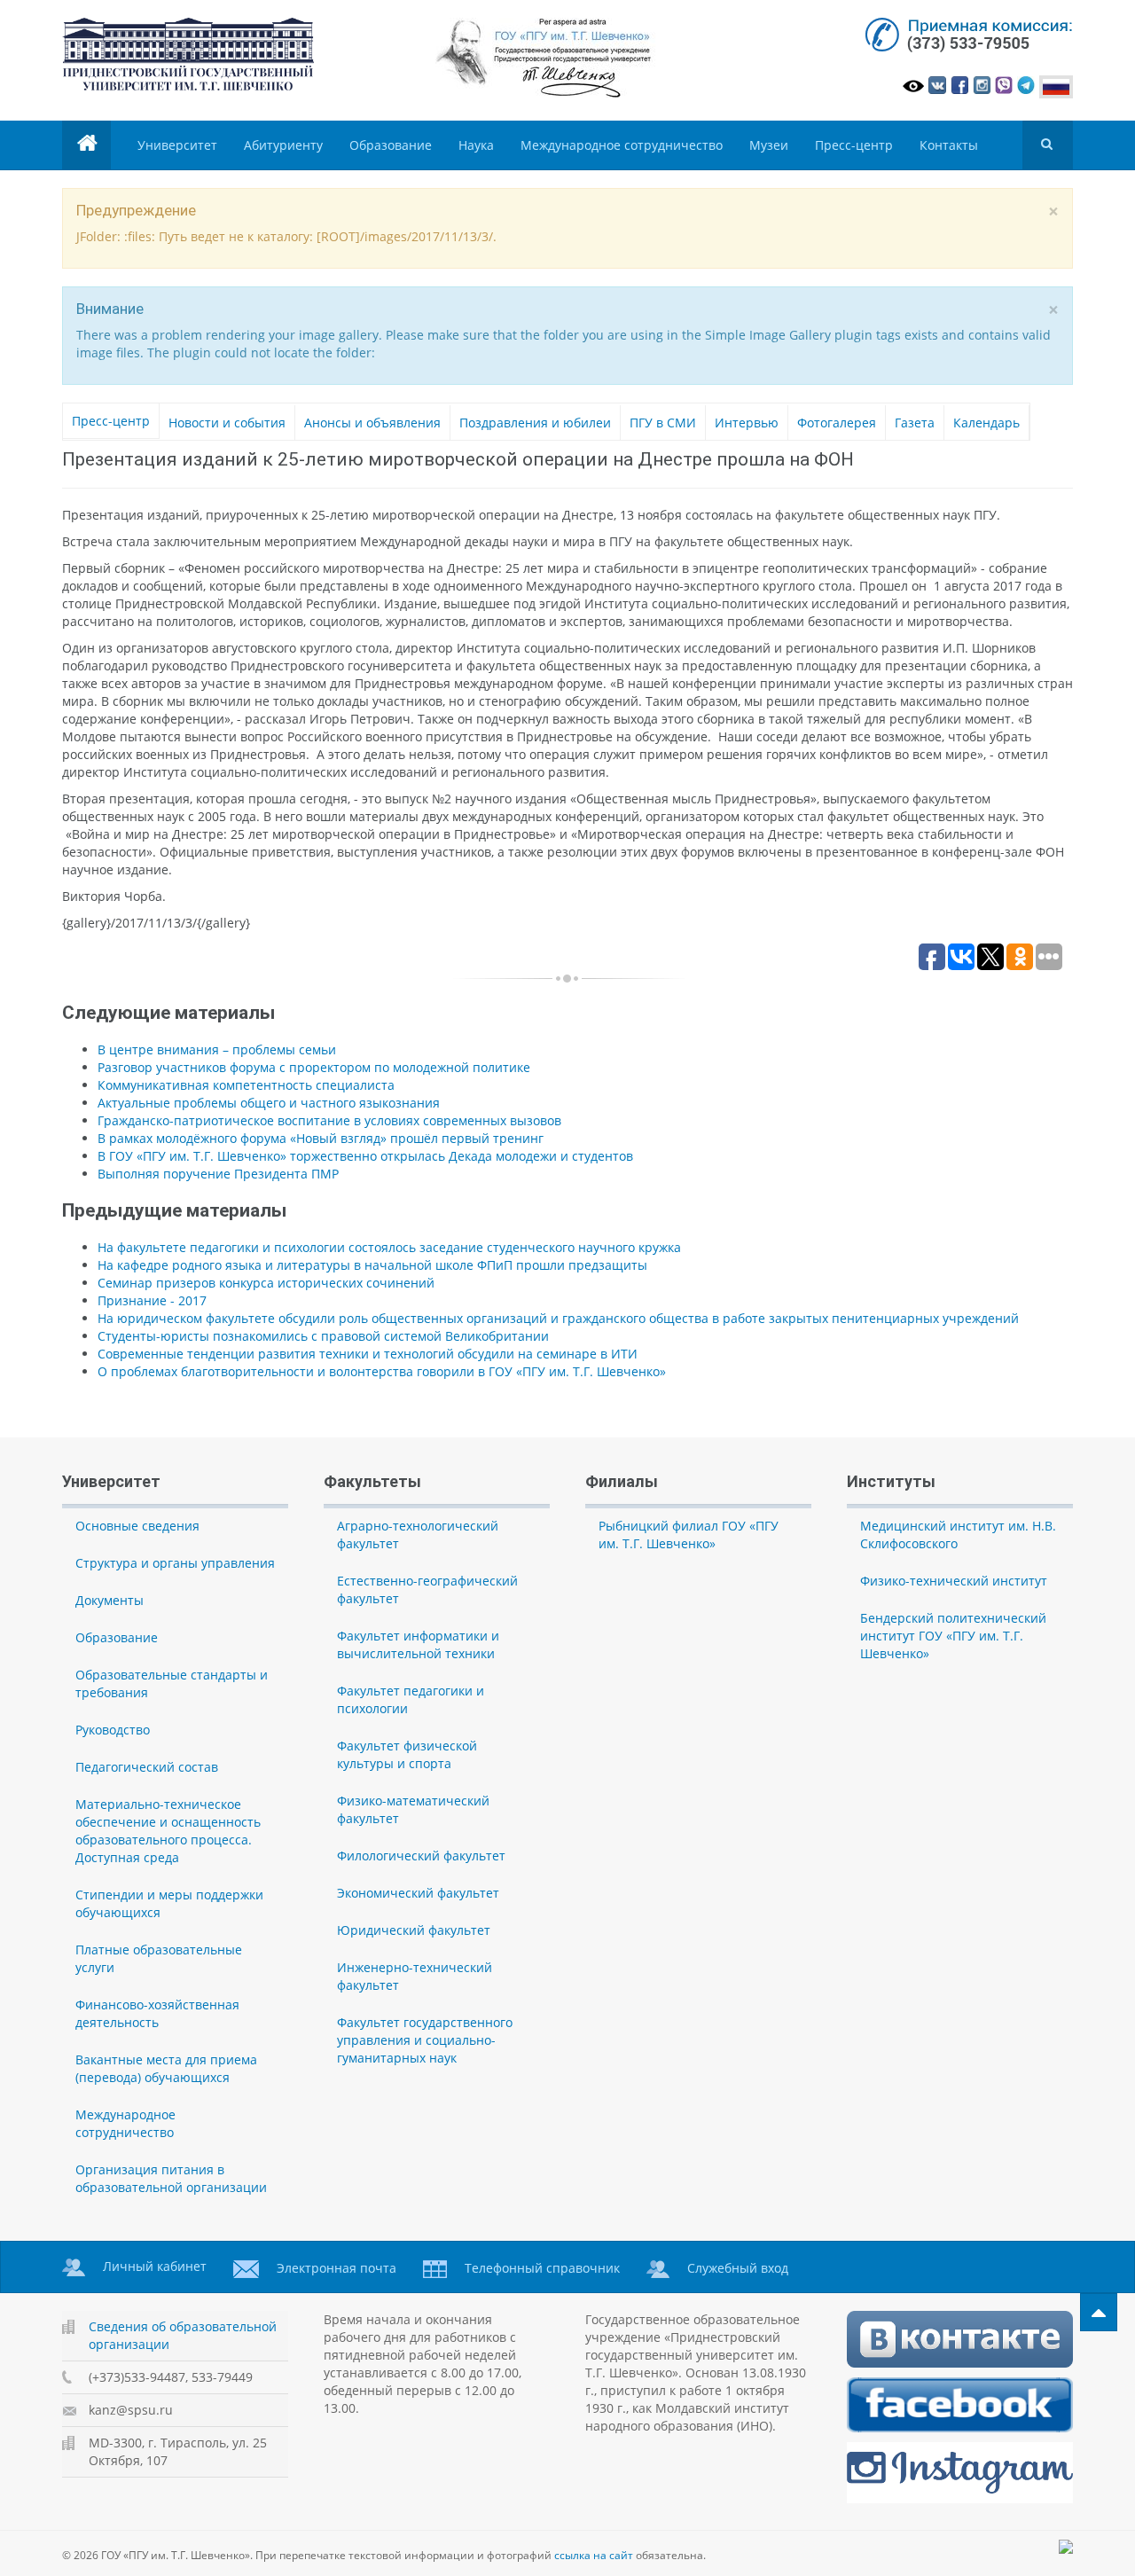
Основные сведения (137, 1526)
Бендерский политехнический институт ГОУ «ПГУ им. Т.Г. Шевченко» (953, 1636)
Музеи (769, 145)
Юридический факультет (414, 1930)
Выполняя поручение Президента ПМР (218, 1174)
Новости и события (227, 423)
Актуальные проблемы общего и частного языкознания (269, 1103)
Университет (177, 145)
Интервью (747, 423)
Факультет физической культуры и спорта (407, 1754)
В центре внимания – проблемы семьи (217, 1049)
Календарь (986, 423)
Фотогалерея (837, 423)
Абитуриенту (283, 145)
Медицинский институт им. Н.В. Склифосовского (958, 1535)
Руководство (113, 1730)
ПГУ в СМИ (663, 423)
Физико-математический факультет (413, 1809)
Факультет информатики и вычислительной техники (418, 1644)
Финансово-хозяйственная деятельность (157, 2013)
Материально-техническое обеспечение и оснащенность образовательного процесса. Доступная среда (168, 1831)
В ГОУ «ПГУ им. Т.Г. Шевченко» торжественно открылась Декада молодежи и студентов (365, 1156)
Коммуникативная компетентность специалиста (246, 1085)
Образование (391, 145)
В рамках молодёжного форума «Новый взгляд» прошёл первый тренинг (321, 1138)
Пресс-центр (854, 145)
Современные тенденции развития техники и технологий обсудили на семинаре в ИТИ (368, 1354)
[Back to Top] (1099, 2312)
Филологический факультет (421, 1856)
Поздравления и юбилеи (535, 423)
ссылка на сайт (594, 2555)
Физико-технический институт (954, 1581)
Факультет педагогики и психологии (411, 1699)
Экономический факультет (418, 1893)
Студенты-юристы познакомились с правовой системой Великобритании (323, 1336)
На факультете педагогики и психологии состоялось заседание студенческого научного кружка (389, 1247)
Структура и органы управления (175, 1563)
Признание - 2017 (152, 1300)
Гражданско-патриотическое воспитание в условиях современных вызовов (329, 1120)
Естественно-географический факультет (427, 1589)
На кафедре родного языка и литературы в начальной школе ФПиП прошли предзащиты (372, 1265)
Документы (110, 1600)
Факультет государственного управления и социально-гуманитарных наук (425, 2040)
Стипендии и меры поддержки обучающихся (169, 1903)
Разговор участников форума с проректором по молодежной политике (314, 1067)
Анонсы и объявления (372, 423)
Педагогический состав (147, 1767)
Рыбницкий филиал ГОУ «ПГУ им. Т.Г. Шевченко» (689, 1535)
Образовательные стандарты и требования (172, 1683)
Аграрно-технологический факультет (418, 1535)
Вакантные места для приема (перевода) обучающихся (166, 2068)
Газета (915, 423)
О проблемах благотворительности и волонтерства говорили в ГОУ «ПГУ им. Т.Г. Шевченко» (382, 1371)
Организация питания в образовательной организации (171, 2178)
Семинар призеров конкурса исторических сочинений (266, 1283)
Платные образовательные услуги (159, 1958)
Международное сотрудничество (622, 145)
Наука (476, 145)
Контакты (949, 145)
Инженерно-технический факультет (415, 1976)
